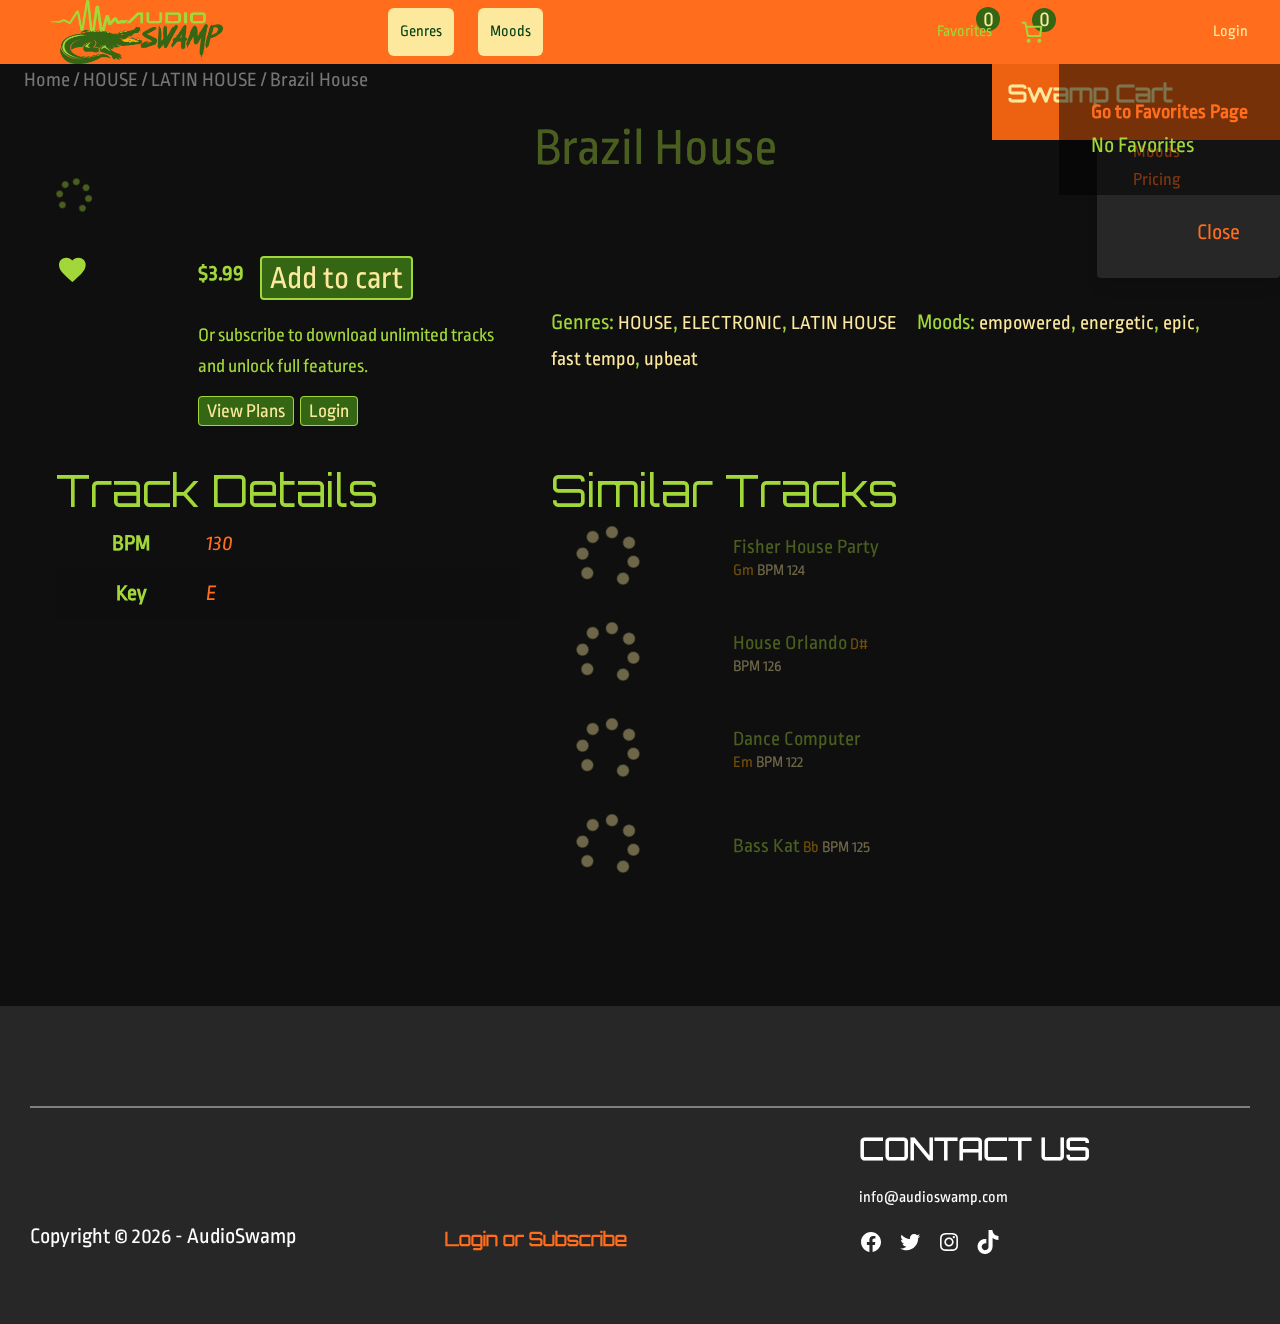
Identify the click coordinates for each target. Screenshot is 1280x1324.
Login (1230, 31)
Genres (421, 31)
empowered (1025, 323)
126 (772, 666)
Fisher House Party (806, 547)
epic (1179, 323)
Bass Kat (766, 846)
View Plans (246, 411)
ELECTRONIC (732, 323)
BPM (770, 570)
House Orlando (790, 643)
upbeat (671, 359)
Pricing (739, 31)
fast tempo (593, 359)
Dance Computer (797, 739)
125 (861, 847)
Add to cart (336, 278)
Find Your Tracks (628, 31)
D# (859, 644)
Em (743, 762)
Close (1218, 232)
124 (796, 570)
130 (219, 543)
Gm (743, 570)
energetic (1117, 323)
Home (47, 80)
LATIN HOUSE (204, 80)
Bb (811, 847)
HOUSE (110, 80)
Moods (510, 31)
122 (794, 762)
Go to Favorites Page (1169, 112)
